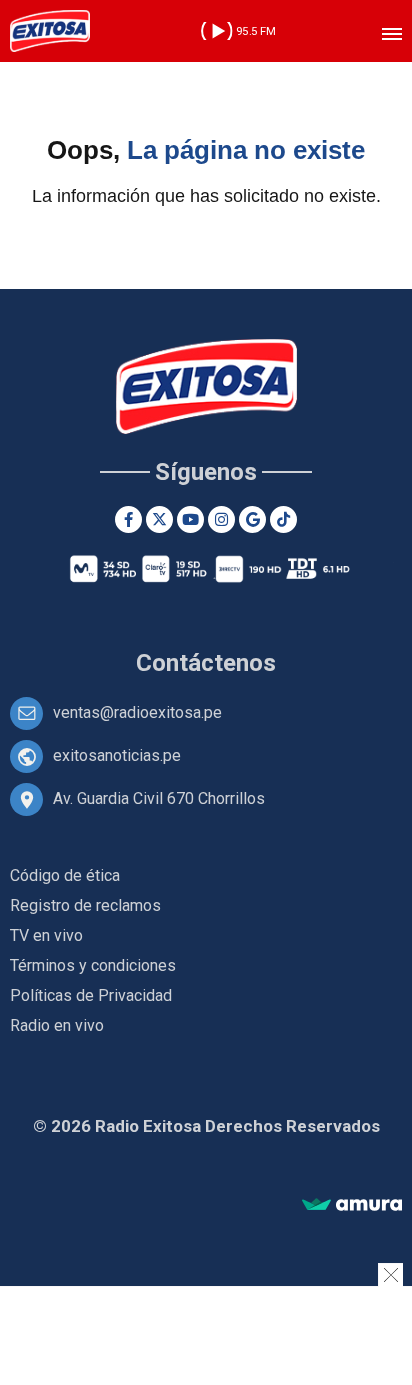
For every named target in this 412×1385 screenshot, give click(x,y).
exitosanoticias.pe (117, 755)
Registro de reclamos (85, 905)
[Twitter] (159, 519)
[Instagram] (221, 519)
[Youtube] (190, 519)
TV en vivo (46, 935)
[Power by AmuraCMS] (352, 1205)
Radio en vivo (57, 1025)
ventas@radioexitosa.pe (137, 712)
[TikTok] (283, 519)
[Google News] (252, 519)
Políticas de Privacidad (91, 995)
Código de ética (65, 875)
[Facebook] (128, 519)
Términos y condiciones (93, 965)
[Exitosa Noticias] (50, 31)
